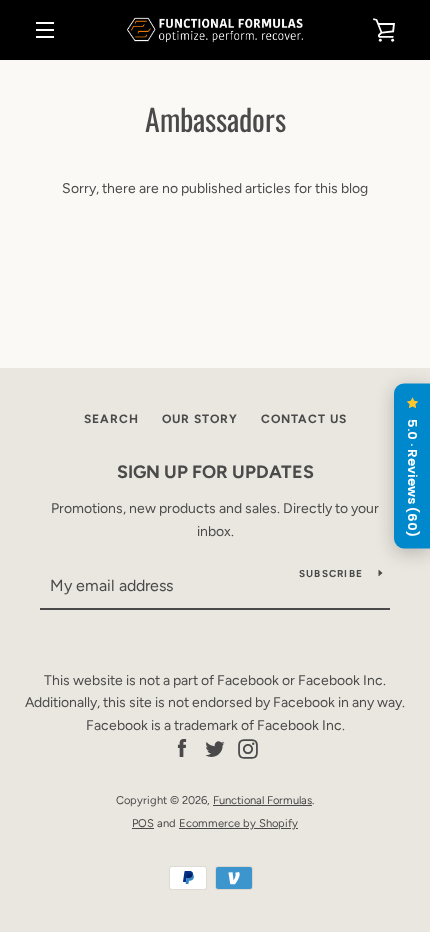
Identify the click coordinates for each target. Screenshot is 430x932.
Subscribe (331, 573)
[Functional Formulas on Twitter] (215, 748)
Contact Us (304, 419)
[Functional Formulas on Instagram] (248, 748)
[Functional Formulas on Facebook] (182, 748)
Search (111, 419)
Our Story (200, 419)
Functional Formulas (262, 800)
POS (143, 823)
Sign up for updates (215, 472)
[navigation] (45, 30)
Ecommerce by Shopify (238, 823)
